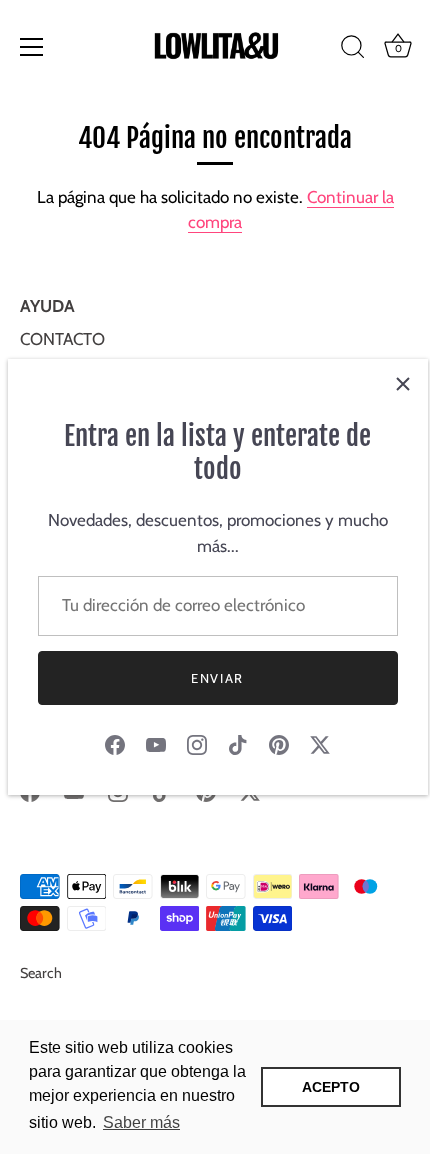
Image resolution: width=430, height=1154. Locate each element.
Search (41, 973)
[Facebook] (115, 743)
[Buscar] (353, 50)
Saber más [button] (141, 1122)
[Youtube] (156, 743)
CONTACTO (62, 339)
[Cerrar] (403, 384)
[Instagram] (197, 743)
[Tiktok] (238, 743)
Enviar (217, 678)
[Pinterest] (279, 743)
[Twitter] (320, 743)
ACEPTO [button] (331, 1087)
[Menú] (32, 47)
